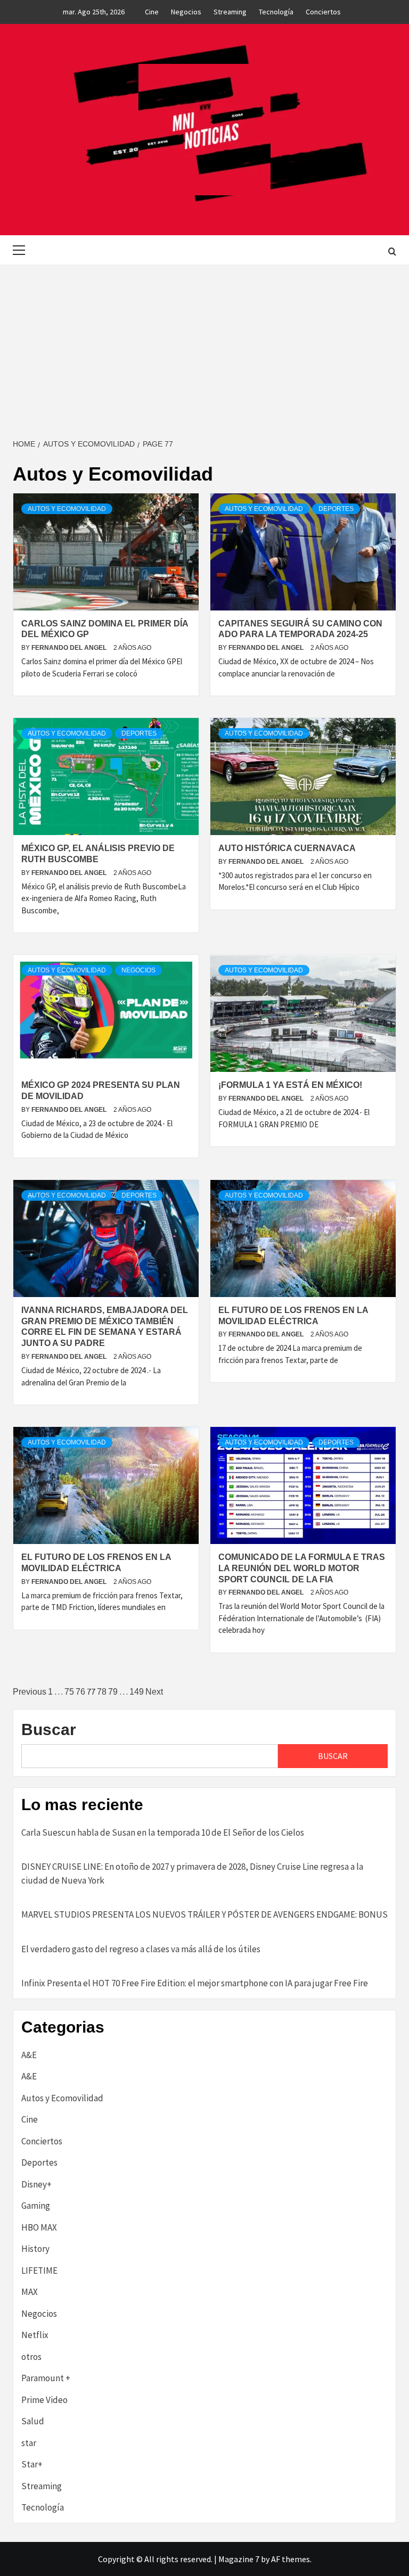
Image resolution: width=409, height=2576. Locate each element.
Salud (33, 2421)
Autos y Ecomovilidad (67, 509)
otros (31, 2357)
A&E (29, 2055)
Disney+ (36, 2184)
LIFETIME (39, 2270)
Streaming (230, 12)
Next (154, 1692)
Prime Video (44, 2400)
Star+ (32, 2464)
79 (113, 1692)
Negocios (186, 12)
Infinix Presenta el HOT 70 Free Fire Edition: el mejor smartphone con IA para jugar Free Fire (195, 1983)
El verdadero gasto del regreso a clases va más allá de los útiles (141, 1949)
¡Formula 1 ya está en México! (290, 1085)
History (35, 2249)
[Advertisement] (204, 344)
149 (137, 1692)
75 (69, 1692)
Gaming (36, 2206)
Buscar (49, 1729)
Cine (152, 12)
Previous (30, 1692)
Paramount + (46, 2378)
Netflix (35, 2335)
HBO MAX (39, 2227)
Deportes (336, 509)
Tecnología (276, 12)
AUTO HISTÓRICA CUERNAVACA (287, 848)
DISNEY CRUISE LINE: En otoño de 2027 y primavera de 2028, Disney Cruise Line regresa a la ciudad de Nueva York (192, 1873)
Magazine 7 (239, 2559)
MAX (30, 2292)
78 (102, 1692)
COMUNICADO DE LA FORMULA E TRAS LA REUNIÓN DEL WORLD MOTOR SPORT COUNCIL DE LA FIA (302, 1568)
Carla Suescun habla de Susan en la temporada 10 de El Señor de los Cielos (163, 1832)
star (29, 2443)
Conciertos (323, 12)
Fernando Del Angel (70, 648)
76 (80, 1692)
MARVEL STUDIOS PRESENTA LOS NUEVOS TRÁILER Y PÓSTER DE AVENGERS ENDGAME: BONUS (204, 1914)
